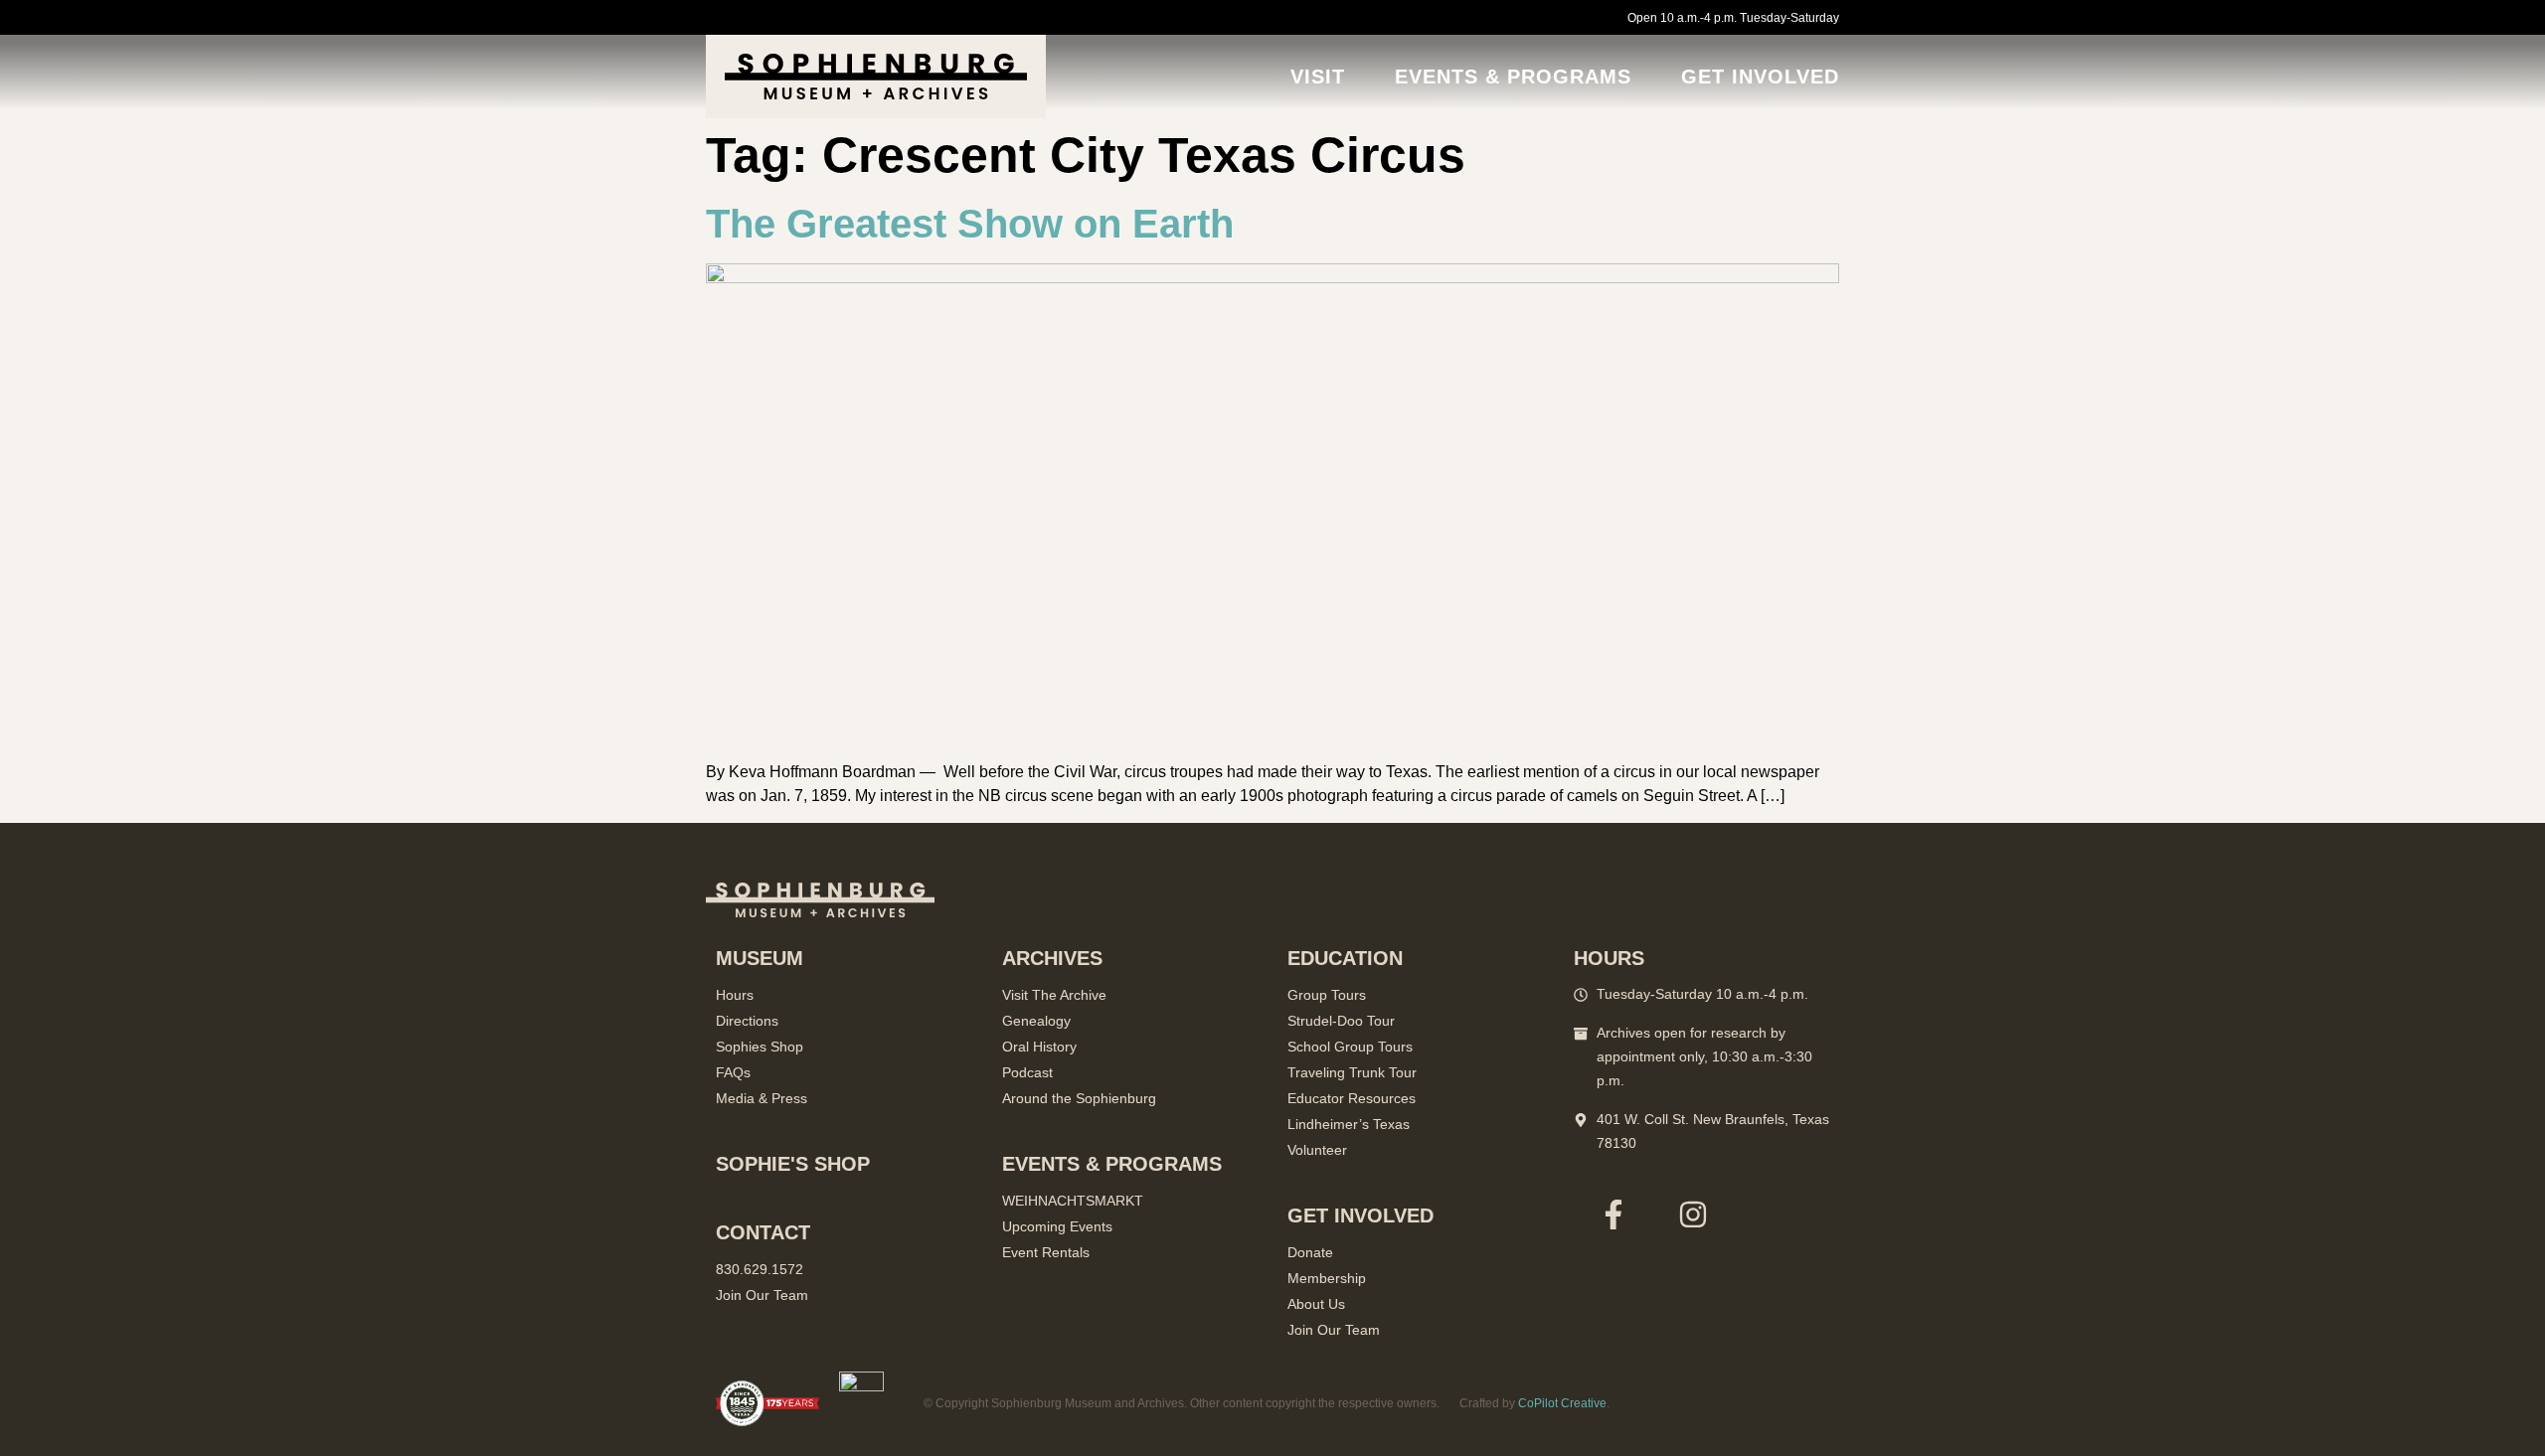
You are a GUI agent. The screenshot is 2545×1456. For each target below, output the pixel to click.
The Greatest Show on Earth (970, 224)
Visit (1318, 77)
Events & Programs (1513, 77)
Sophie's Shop (793, 1164)
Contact (763, 1232)
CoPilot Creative (1562, 1403)
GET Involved (1760, 77)
